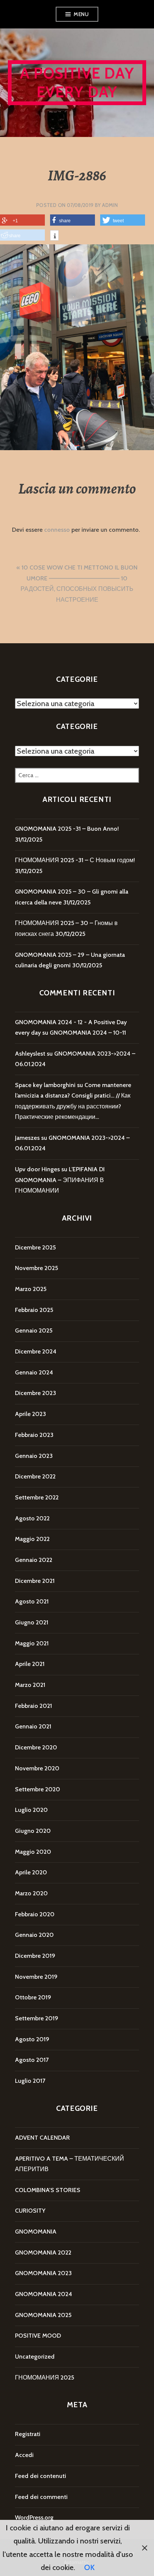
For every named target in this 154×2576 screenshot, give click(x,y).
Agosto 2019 (32, 2039)
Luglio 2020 (31, 1810)
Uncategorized (35, 2357)
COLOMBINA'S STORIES (48, 2190)
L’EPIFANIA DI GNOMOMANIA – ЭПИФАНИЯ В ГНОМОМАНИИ (60, 1180)
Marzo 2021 (30, 1685)
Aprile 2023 (30, 1414)
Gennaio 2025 (34, 1330)
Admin (110, 205)
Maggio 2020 (33, 1852)
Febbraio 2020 (35, 1914)
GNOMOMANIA (36, 2232)
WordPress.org (34, 2517)
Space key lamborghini (45, 1085)
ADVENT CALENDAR (42, 2138)
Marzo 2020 (31, 1893)
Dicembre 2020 (36, 1747)
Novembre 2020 (37, 1768)
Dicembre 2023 (36, 1393)
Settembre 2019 (37, 2018)
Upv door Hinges (37, 1169)
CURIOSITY (30, 2211)
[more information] (54, 236)
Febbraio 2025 (34, 1310)
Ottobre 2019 (33, 1997)
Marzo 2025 (31, 1289)
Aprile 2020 (31, 1872)
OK (89, 2567)
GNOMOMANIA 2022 (43, 2253)
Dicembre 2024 (36, 1351)
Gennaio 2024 (34, 1372)
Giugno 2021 (32, 1622)
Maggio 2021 (32, 1643)
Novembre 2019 (36, 1977)
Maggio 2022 (32, 1539)
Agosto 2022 (32, 1518)
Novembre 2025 (36, 1268)
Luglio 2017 (30, 2081)
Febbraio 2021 (33, 1706)
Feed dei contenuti (41, 2476)
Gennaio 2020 (34, 1935)
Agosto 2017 (32, 2060)
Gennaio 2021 (33, 1726)
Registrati (28, 2434)
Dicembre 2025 (35, 1247)
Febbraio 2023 (34, 1435)
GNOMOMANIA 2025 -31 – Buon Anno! (67, 829)
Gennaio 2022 (34, 1560)
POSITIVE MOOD (38, 2336)
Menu (81, 14)
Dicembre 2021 (35, 1581)
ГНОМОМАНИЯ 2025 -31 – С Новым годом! (75, 860)
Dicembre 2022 (35, 1476)
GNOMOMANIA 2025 (43, 2315)
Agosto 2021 (32, 1601)
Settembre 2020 (38, 1789)
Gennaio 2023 (34, 1456)
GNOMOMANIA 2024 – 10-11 (88, 1033)
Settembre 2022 (37, 1497)
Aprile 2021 (30, 1664)
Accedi (24, 2455)
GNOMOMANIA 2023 (43, 2273)
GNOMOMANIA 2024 (44, 2294)
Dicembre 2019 (35, 1956)
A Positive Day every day (77, 83)
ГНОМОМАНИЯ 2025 (44, 2377)
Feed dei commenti (41, 2497)
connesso (57, 530)
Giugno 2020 (33, 1831)
